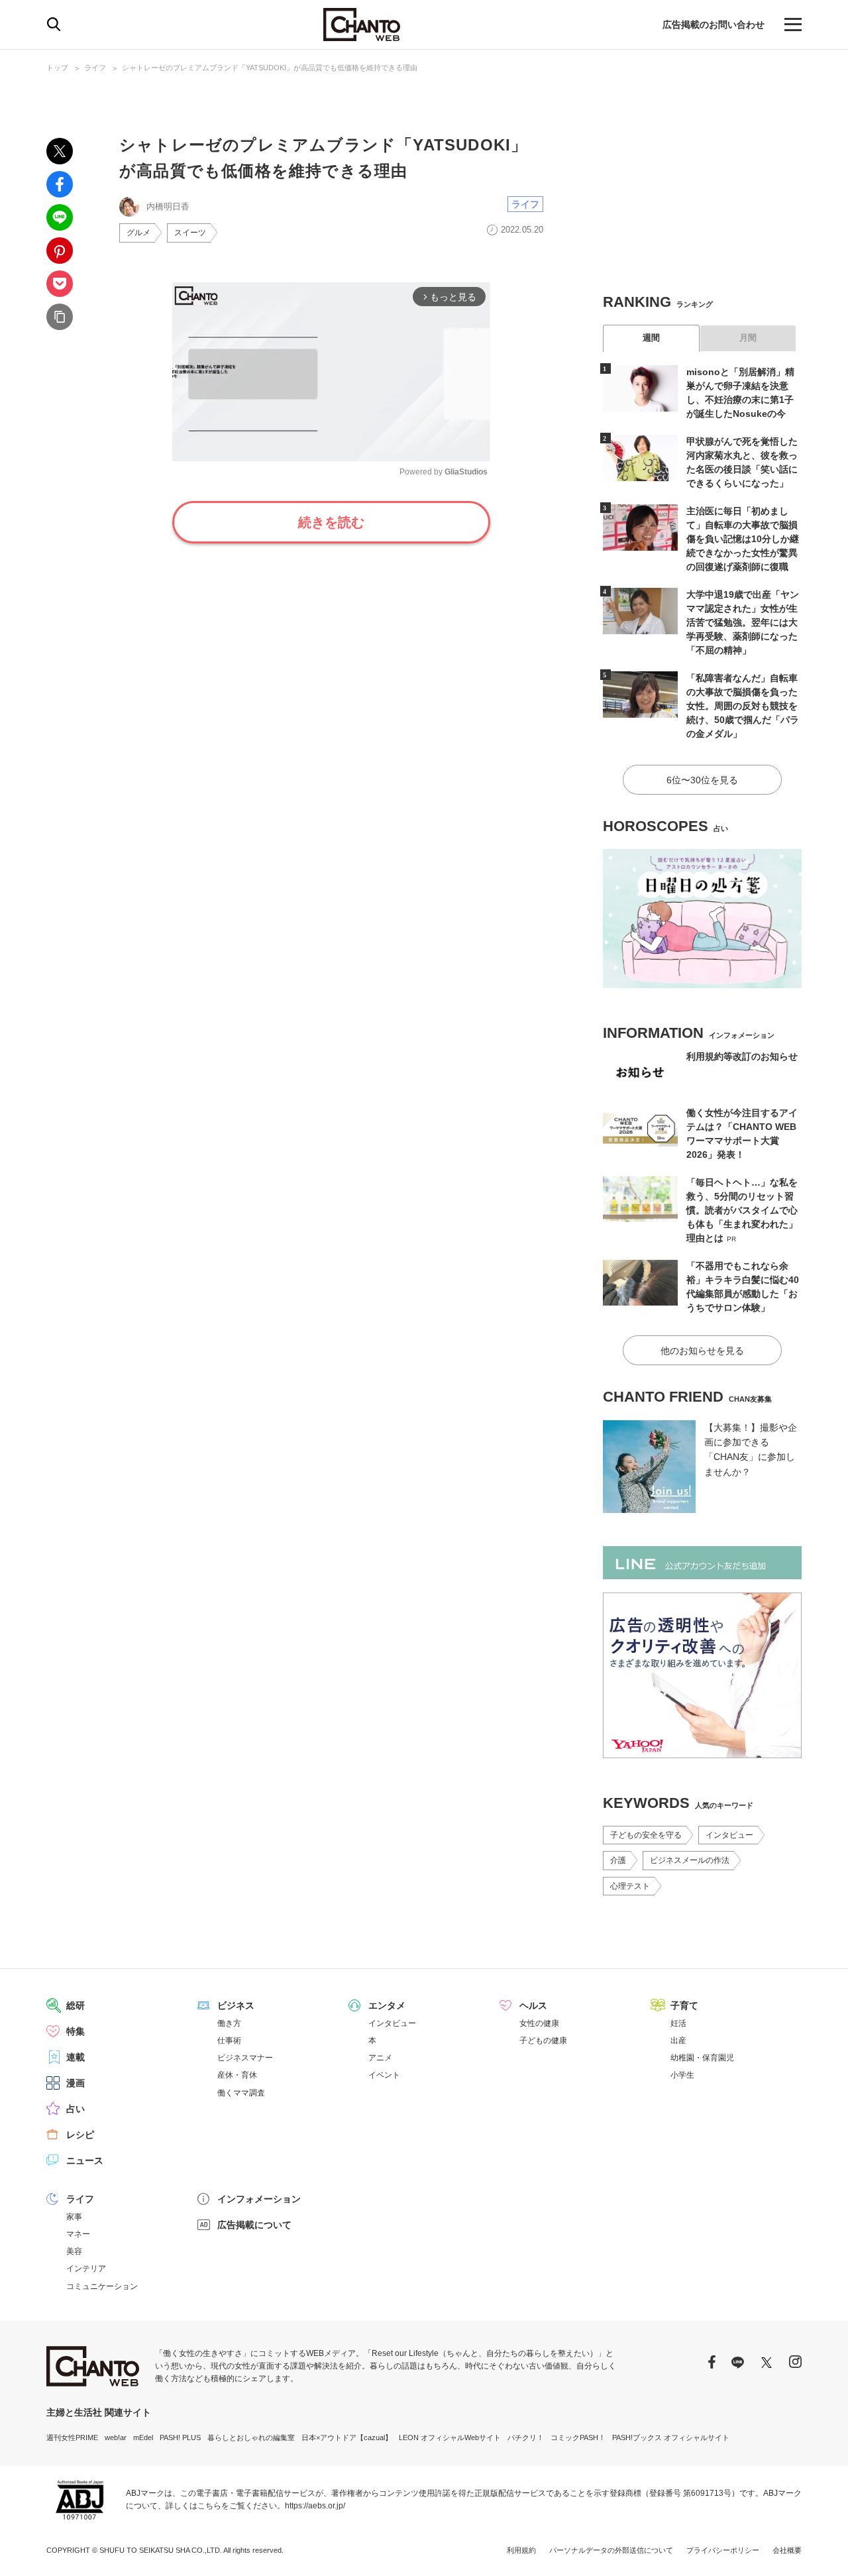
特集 (76, 2031)
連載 (76, 2057)
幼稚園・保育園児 (702, 2058)
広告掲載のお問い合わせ (714, 25)
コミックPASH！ (578, 2437)
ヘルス (533, 2005)
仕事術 (229, 2041)
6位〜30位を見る (702, 780)
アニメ (380, 2058)
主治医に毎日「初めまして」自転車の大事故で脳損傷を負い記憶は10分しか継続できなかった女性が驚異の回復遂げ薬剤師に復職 (743, 539)
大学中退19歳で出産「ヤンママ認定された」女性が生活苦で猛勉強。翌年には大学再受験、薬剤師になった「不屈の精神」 (743, 622)
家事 (74, 2217)
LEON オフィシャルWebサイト (450, 2437)
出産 (678, 2041)
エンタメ (387, 2005)
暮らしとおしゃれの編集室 (251, 2437)
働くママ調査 (241, 2093)
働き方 (229, 2023)
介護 (618, 1860)
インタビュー (729, 1835)
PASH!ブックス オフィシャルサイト (671, 2437)
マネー (78, 2234)
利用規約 (521, 2550)
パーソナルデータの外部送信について (611, 2550)
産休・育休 (237, 2075)
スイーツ (190, 233)
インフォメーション (259, 2199)
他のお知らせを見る (702, 1351)
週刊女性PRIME (72, 2437)
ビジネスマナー (245, 2058)
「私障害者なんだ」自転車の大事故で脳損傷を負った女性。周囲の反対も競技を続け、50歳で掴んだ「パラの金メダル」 (743, 706)
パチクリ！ (526, 2437)
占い (76, 2109)
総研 (76, 2005)
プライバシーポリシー (723, 2550)
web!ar (116, 2437)
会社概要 (787, 2550)
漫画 (76, 2083)
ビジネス (236, 2005)
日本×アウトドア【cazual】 (347, 2437)
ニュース (85, 2160)
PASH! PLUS (180, 2437)
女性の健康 (539, 2023)
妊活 (678, 2023)
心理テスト (630, 1886)
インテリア (86, 2268)
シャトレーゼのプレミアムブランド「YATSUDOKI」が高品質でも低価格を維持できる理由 (270, 68)
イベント (384, 2075)
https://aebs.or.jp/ (315, 2506)
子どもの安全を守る (646, 1835)
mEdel (143, 2437)
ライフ (95, 68)
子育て (684, 2005)
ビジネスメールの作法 (690, 1860)
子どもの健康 (543, 2041)
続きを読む (331, 522)
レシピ (80, 2135)
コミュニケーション (102, 2286)
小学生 (682, 2075)
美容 (74, 2251)
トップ (57, 68)
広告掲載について (254, 2225)
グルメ (138, 233)
